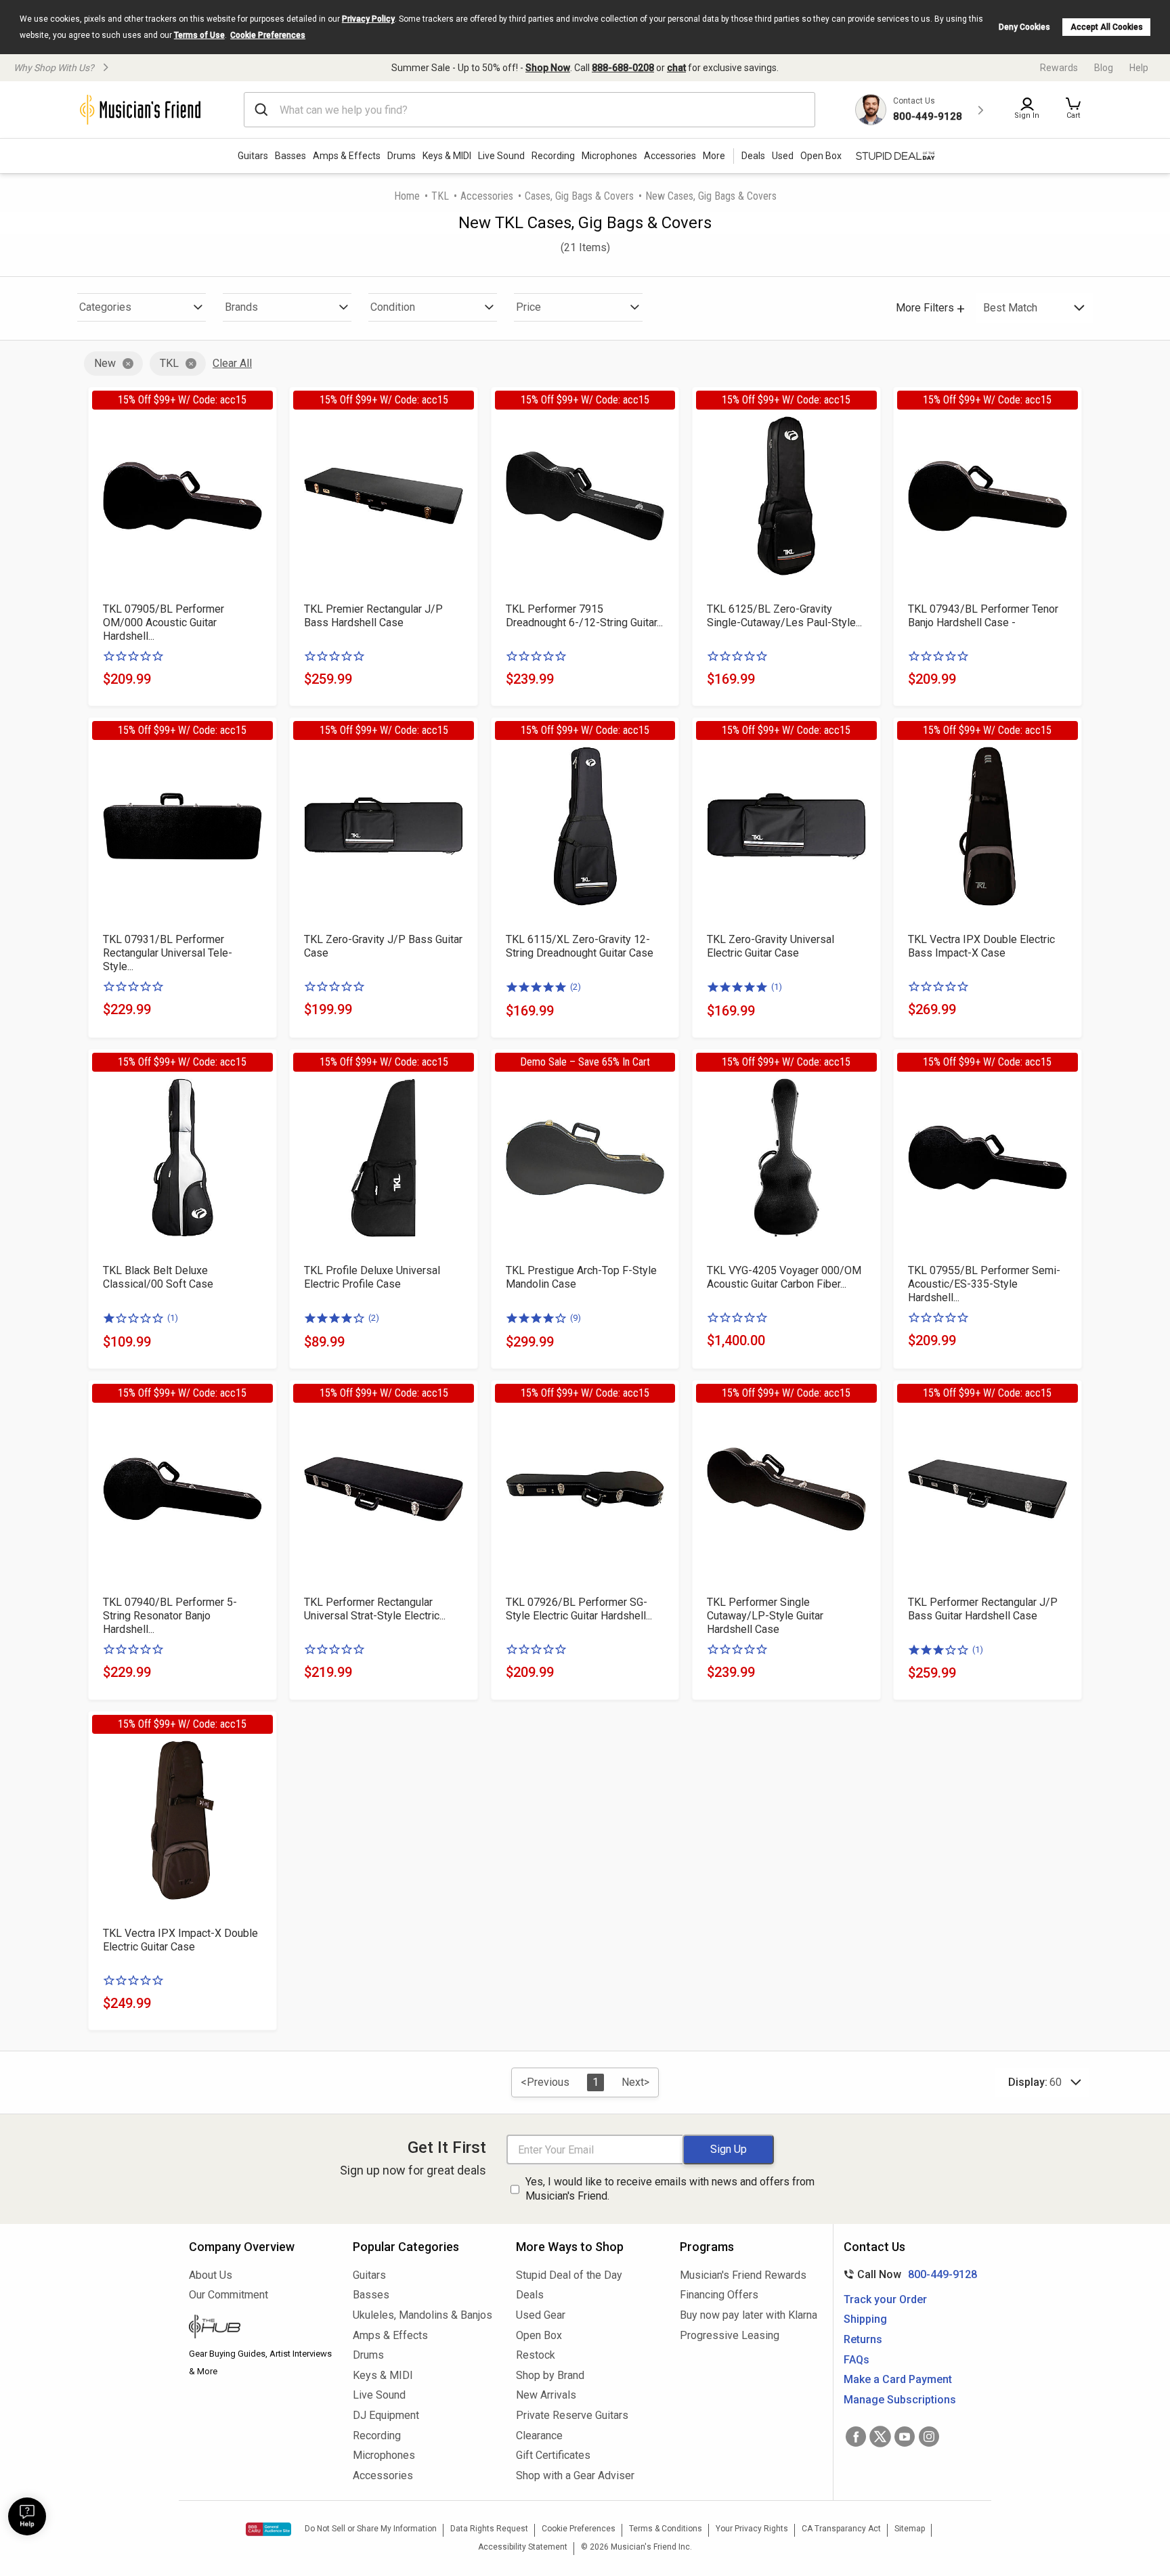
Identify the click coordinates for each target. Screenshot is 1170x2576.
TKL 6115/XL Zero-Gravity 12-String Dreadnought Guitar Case (580, 946)
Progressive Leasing (730, 2335)
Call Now (908, 2274)
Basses (290, 156)
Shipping (865, 2319)
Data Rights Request (489, 2529)
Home (407, 196)
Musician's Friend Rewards (743, 2275)
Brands (241, 307)
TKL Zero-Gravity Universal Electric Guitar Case (771, 946)
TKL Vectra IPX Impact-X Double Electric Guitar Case (180, 1940)
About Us (211, 2275)
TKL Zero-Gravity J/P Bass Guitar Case (383, 946)
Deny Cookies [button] (1024, 27)
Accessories (670, 156)
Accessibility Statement (523, 2547)
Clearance (539, 2436)
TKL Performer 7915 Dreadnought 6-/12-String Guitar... (584, 616)
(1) (777, 987)
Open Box (539, 2335)
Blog (1104, 68)
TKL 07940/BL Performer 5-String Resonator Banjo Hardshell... (170, 1616)
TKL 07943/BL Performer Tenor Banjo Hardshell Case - (983, 616)
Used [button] (783, 156)
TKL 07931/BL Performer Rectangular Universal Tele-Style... (168, 953)
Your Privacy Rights (752, 2529)
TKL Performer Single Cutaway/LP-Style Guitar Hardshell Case (765, 1616)
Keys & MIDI (447, 156)
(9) (576, 1318)
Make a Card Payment (898, 2379)
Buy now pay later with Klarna (749, 2315)
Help (1139, 68)
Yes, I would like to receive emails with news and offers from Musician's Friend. (670, 2189)
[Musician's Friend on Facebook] (856, 2437)
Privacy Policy (368, 19)
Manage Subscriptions (900, 2400)
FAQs (857, 2360)
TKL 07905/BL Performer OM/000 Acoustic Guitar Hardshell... (164, 623)
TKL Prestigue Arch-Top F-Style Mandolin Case (581, 1277)
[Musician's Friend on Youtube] (905, 2437)
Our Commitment (229, 2295)
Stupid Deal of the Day (569, 2275)
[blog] (261, 2328)
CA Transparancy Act (841, 2529)
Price (528, 307)
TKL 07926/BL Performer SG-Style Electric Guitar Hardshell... (579, 1609)
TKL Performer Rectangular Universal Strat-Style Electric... (375, 1609)
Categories (105, 307)
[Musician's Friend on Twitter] (880, 2437)
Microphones (609, 156)
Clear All (232, 363)
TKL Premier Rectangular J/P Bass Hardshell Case (373, 616)
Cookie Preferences (268, 35)
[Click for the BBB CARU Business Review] (268, 2529)
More (714, 156)
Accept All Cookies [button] (1107, 27)
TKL (440, 196)
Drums (402, 156)
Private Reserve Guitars (572, 2415)
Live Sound (501, 156)
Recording (553, 156)
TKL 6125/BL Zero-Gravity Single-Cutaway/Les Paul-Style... (784, 616)
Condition (393, 307)
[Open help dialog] (27, 2516)
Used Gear (541, 2315)
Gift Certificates (553, 2455)
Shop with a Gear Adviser (575, 2475)
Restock (536, 2355)
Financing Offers (719, 2295)
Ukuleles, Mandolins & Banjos (422, 2315)
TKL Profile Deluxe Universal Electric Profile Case (372, 1277)
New (105, 363)
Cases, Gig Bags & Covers (579, 196)
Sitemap (910, 2529)
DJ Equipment (386, 2415)
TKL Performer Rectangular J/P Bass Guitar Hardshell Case (983, 1609)
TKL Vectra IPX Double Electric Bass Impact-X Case (981, 946)
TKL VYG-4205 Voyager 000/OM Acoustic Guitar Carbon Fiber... (784, 1277)
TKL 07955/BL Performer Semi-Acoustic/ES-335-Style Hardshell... (984, 1284)
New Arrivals (546, 2395)
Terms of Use (199, 35)
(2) (576, 987)
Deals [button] (753, 156)
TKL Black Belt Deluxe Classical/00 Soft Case (158, 1277)
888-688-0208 (623, 68)
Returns (863, 2339)
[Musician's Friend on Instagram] (929, 2437)
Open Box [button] (821, 156)
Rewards (1059, 68)
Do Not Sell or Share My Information (371, 2529)
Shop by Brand (550, 2375)
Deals (530, 2295)
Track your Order (885, 2299)
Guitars (253, 156)
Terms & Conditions (666, 2529)
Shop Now (548, 68)
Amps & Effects (347, 156)
